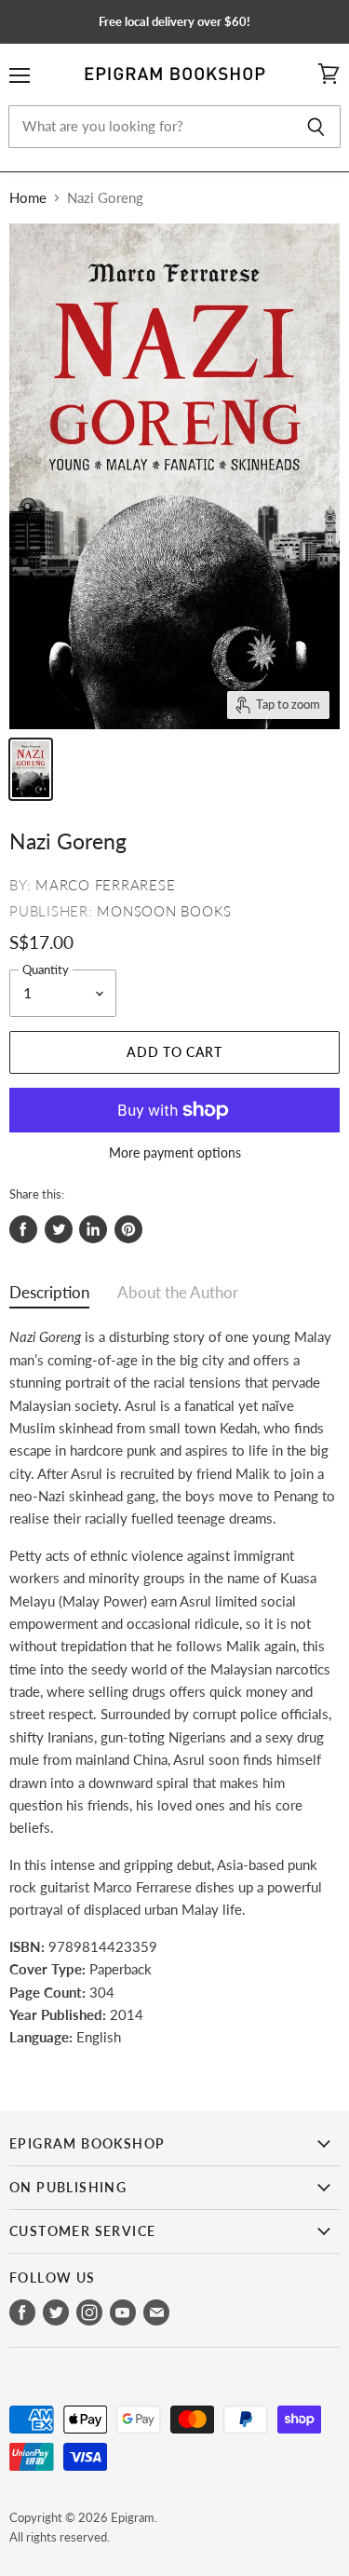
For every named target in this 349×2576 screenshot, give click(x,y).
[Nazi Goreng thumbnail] (31, 769)
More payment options (175, 1153)
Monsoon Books (164, 911)
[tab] (49, 1297)
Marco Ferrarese (105, 885)
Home (28, 198)
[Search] (316, 127)
